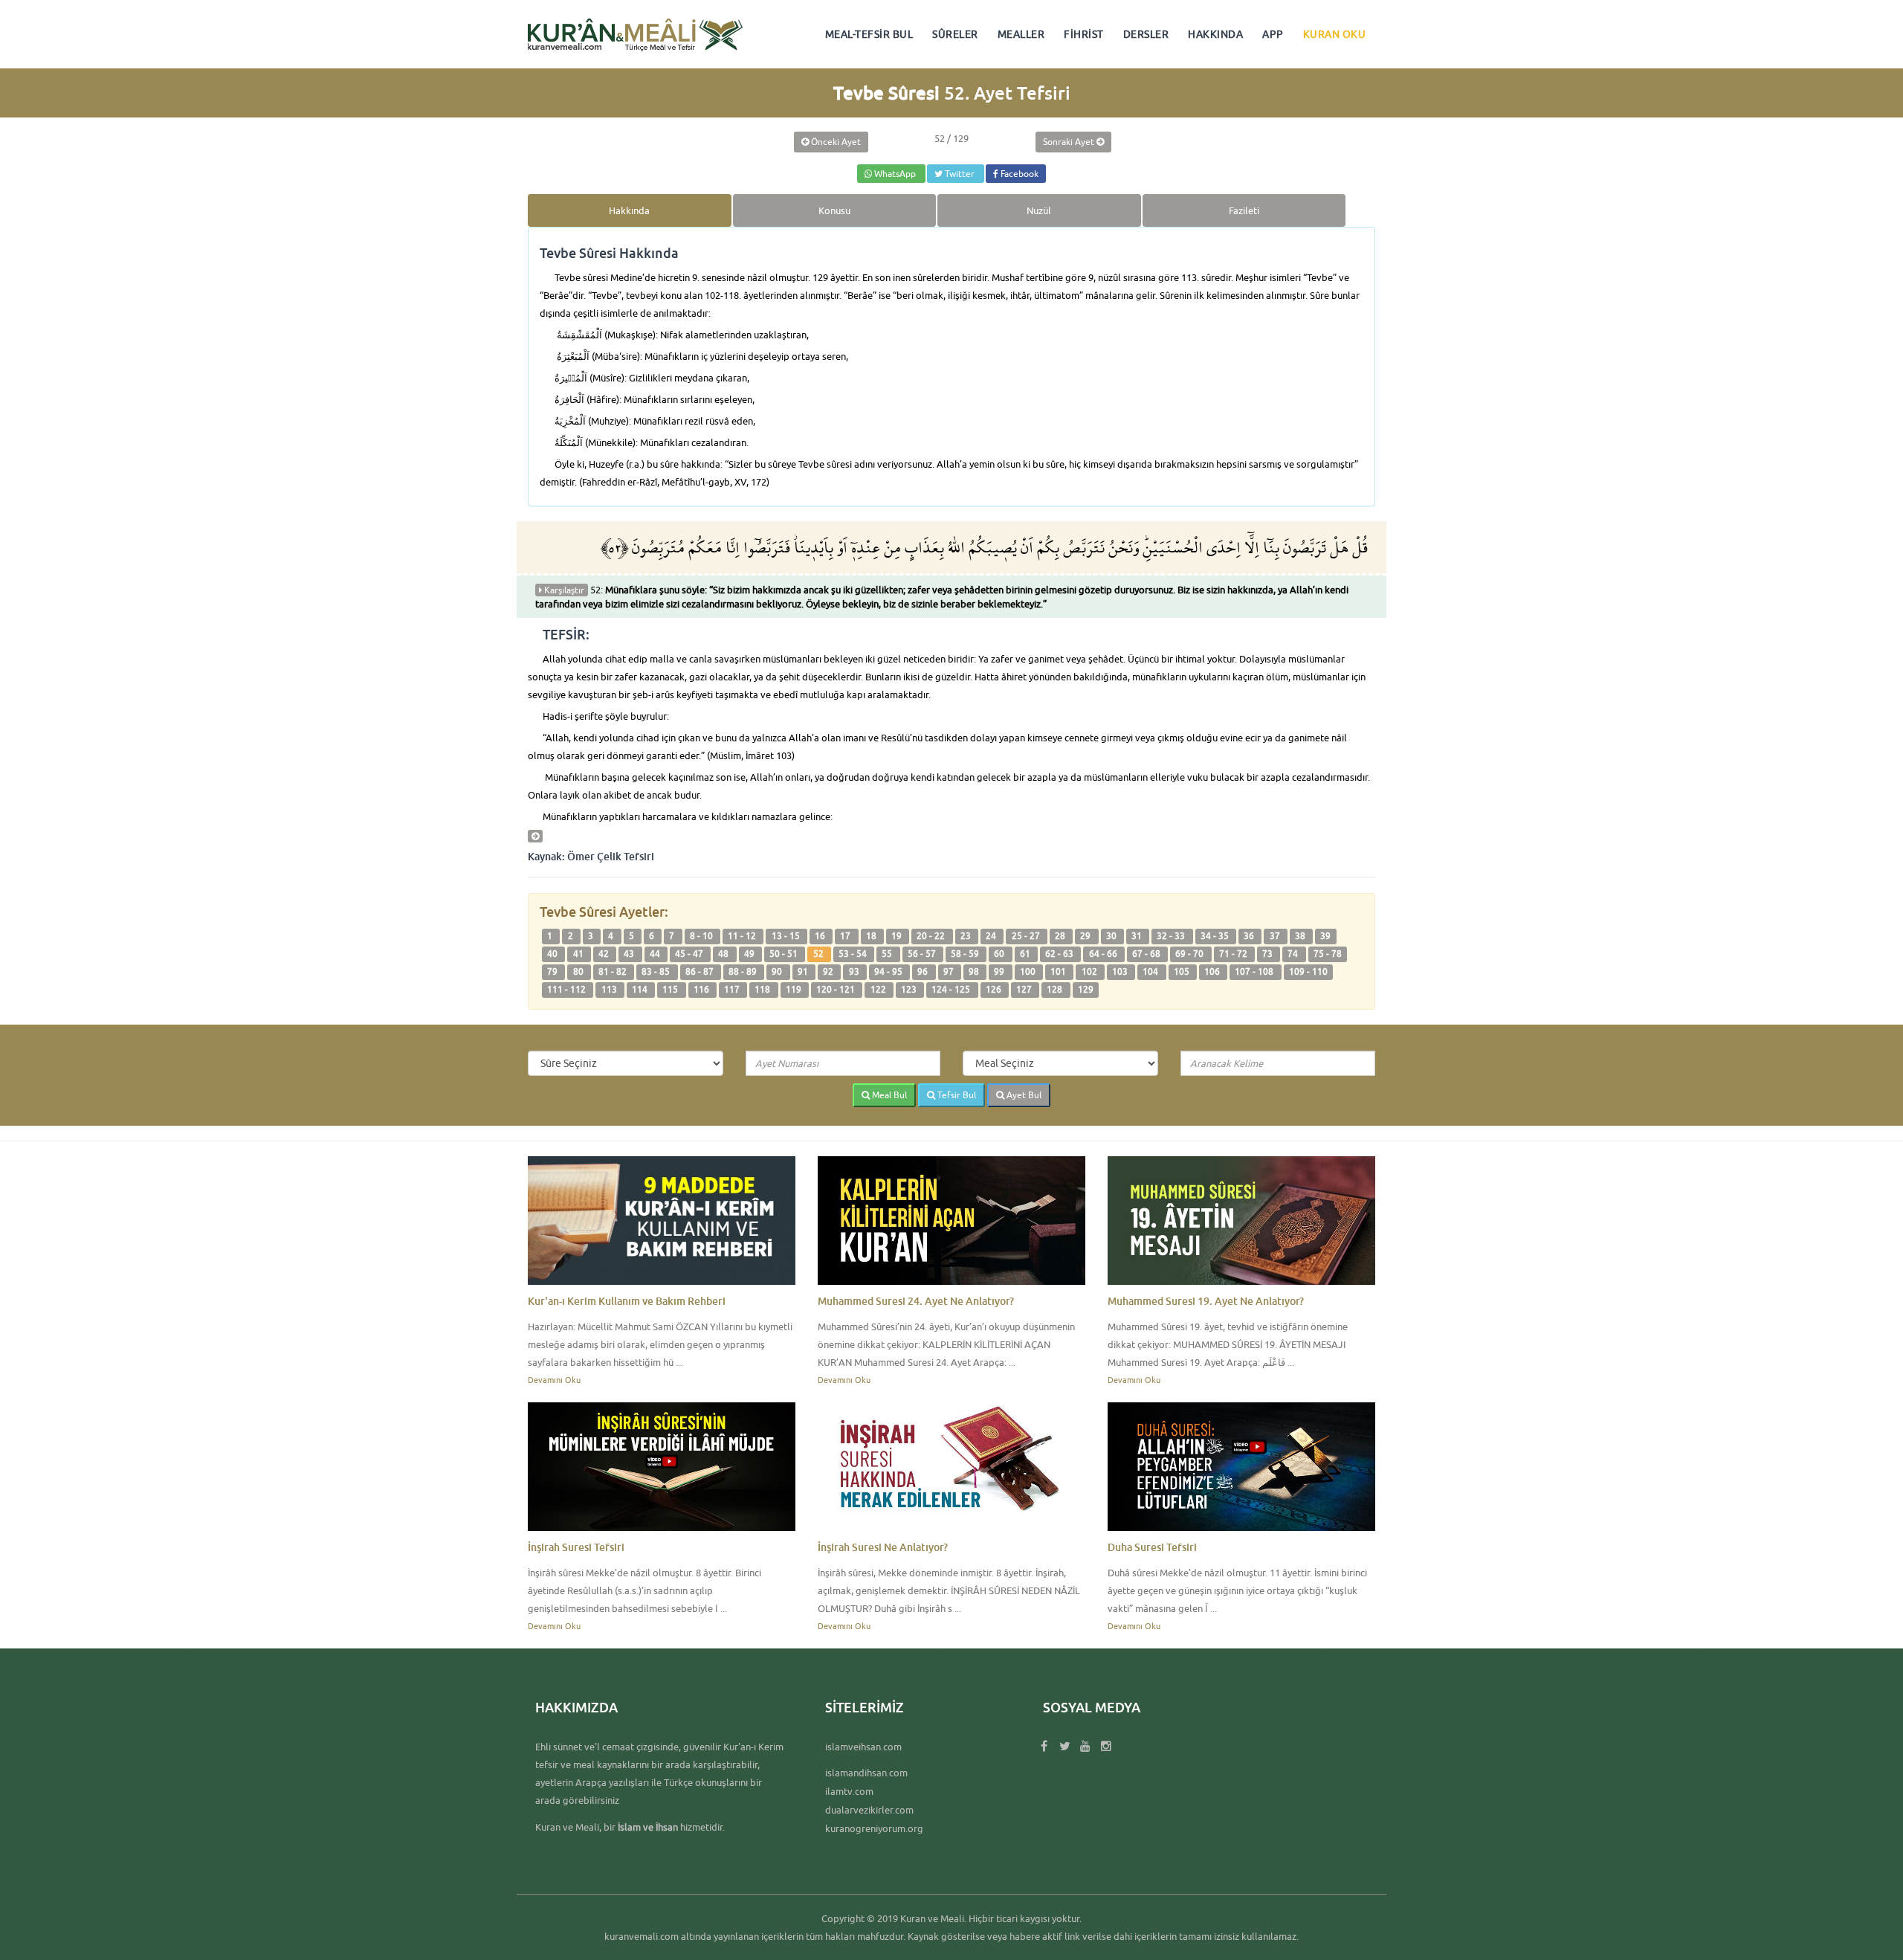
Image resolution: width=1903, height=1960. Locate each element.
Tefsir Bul (956, 1095)
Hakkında (629, 210)
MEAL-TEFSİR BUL (869, 34)
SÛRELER (955, 34)
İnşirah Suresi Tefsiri (576, 1547)
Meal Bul (888, 1095)
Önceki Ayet (835, 142)
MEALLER (1021, 34)
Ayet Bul (1023, 1095)
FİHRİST (1084, 34)
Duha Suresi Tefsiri (1152, 1547)
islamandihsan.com (866, 1773)
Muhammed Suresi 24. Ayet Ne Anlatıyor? (916, 1301)
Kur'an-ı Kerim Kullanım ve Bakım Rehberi (627, 1301)
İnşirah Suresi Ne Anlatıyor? (883, 1547)
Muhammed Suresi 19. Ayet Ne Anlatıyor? (1206, 1301)
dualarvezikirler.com (869, 1810)
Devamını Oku (554, 1380)
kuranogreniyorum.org (874, 1828)
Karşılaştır (563, 590)
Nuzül (1039, 210)
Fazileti (1244, 210)
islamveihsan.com (863, 1747)
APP (1273, 34)
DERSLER (1146, 34)
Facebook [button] (1018, 174)
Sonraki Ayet (1070, 142)
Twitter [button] (960, 174)
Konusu (834, 210)
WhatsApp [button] (895, 174)
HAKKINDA (1215, 34)
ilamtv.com (849, 1791)
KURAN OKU (1335, 34)
